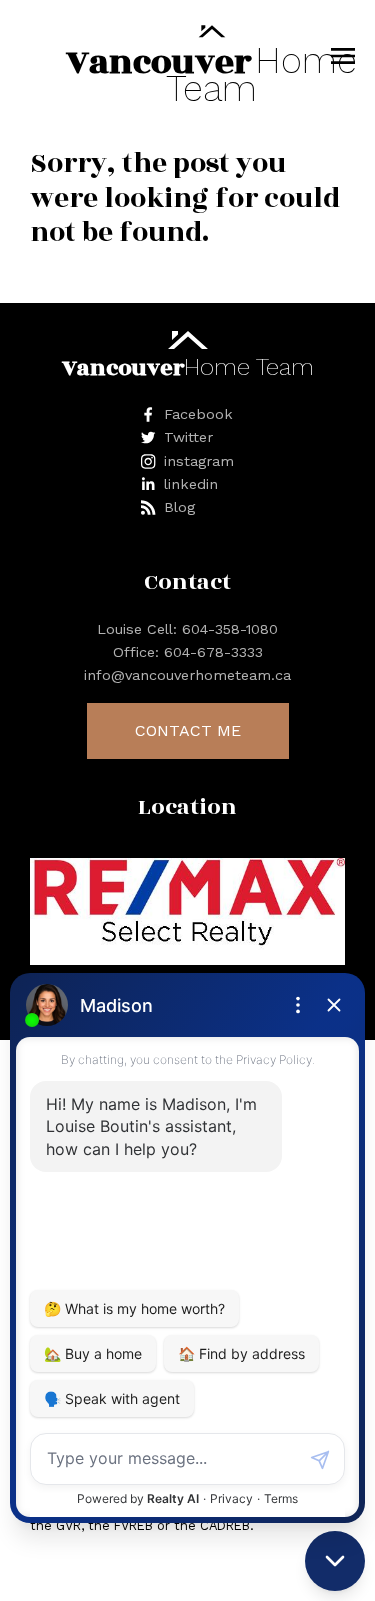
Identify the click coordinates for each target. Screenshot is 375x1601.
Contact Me (188, 730)
